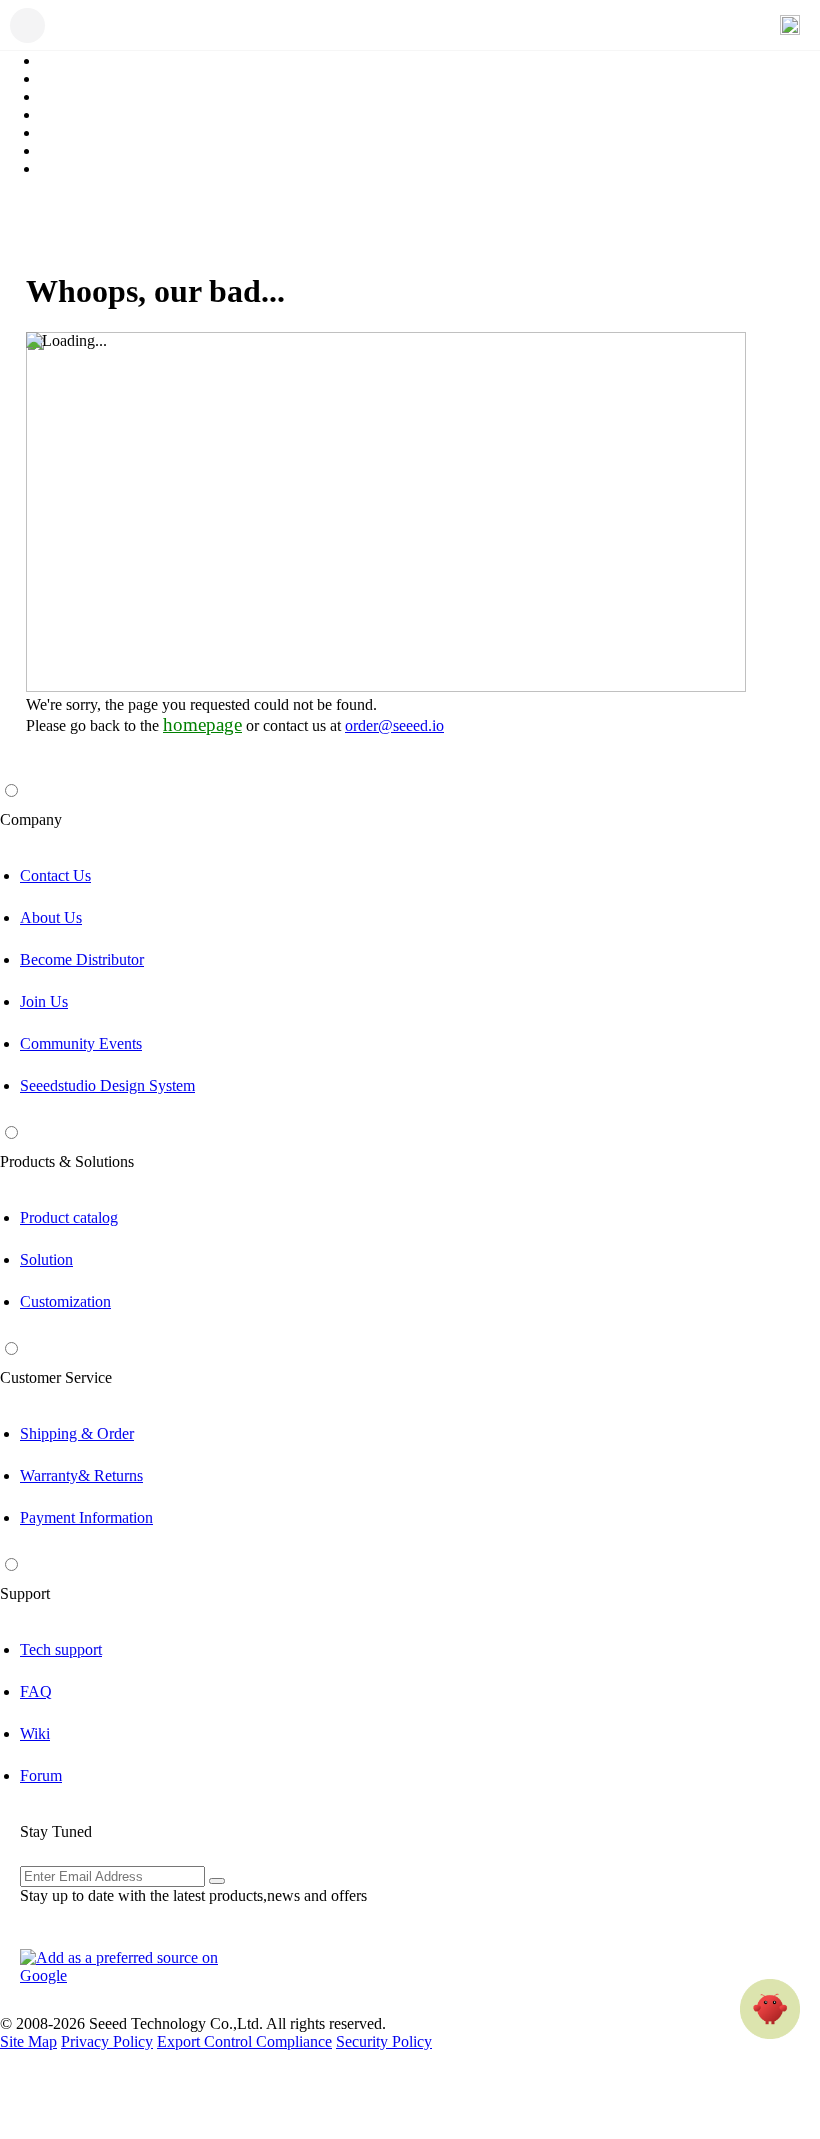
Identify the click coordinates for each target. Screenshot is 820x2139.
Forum (41, 1775)
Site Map (28, 2041)
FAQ (36, 1691)
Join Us (44, 1001)
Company (31, 819)
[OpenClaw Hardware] (770, 2009)
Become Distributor (82, 959)
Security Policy (384, 2041)
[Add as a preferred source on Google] (130, 1967)
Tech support (61, 1649)
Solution (46, 1259)
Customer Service (56, 1377)
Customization (65, 1301)
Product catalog (69, 1217)
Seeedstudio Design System (107, 1085)
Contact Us (55, 875)
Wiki (35, 1733)
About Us (51, 917)
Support (25, 1593)
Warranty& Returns (81, 1475)
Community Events (81, 1043)
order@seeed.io (394, 725)
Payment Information (86, 1517)
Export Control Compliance (244, 2041)
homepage (202, 724)
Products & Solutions (67, 1161)
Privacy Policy (107, 2041)
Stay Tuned (56, 1831)
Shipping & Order (77, 1433)
